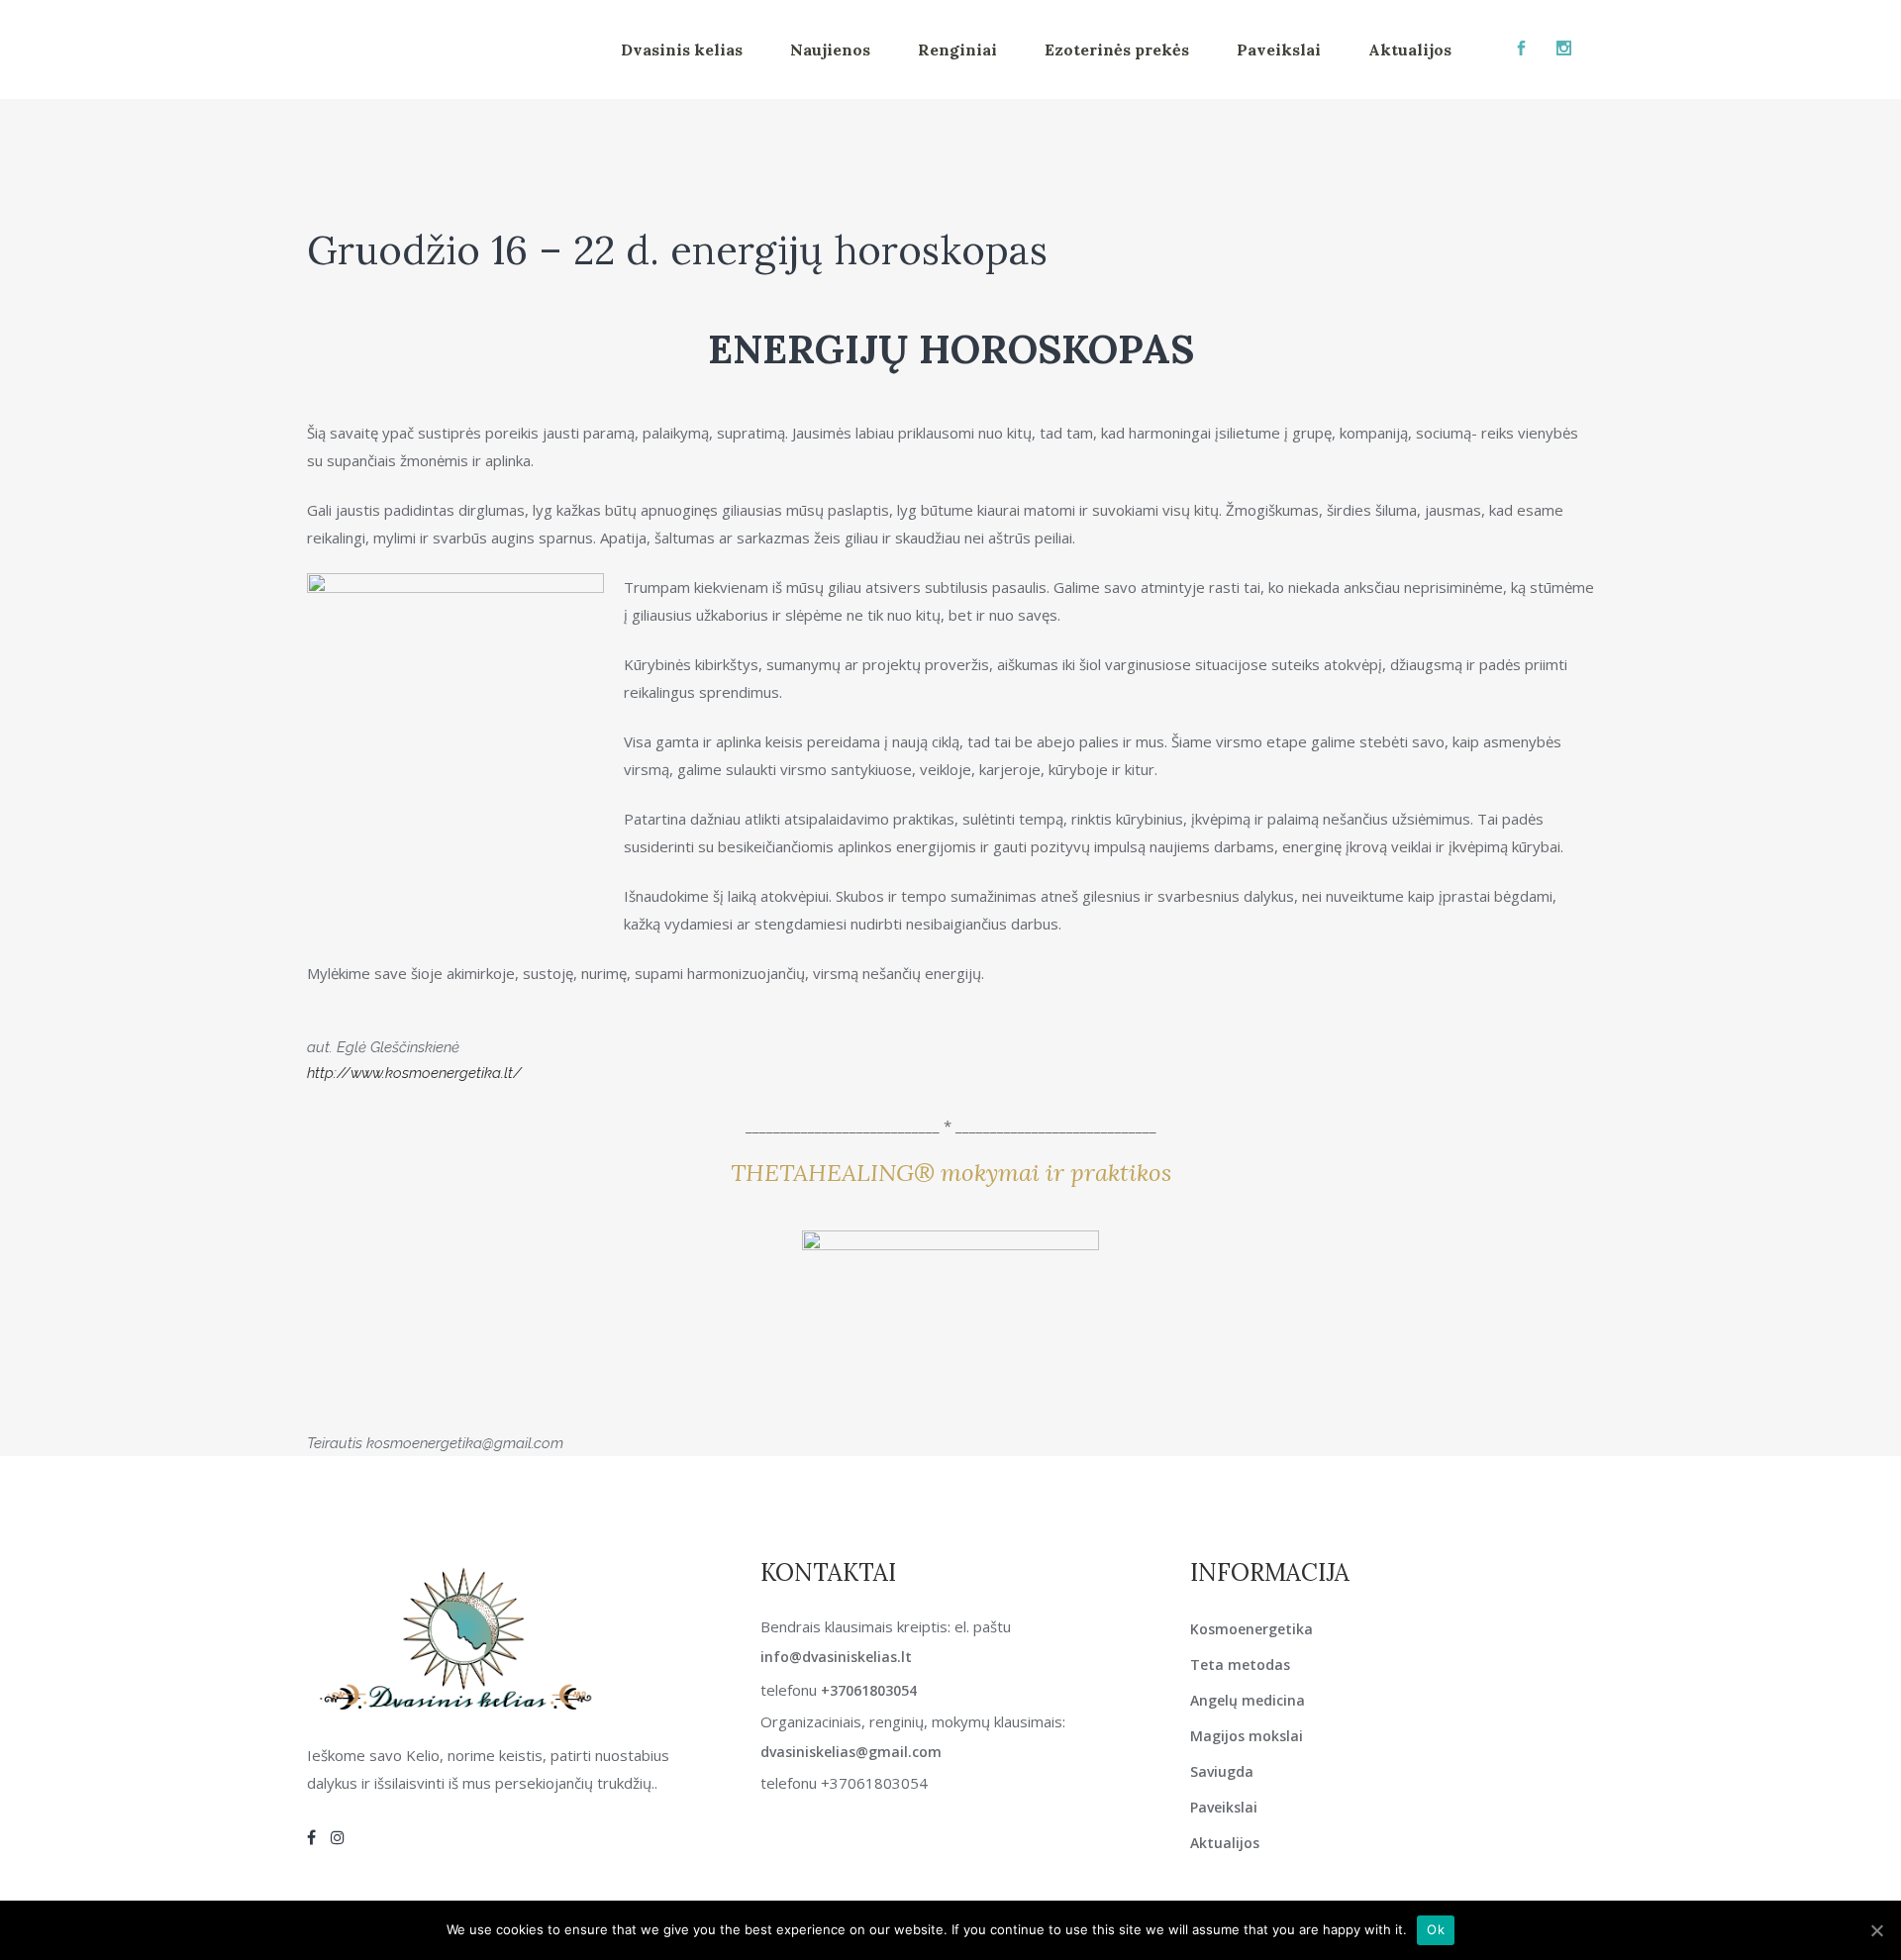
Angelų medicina (1248, 1700)
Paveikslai (1224, 1807)
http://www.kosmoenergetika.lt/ (414, 1073)
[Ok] (1876, 1930)
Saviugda (1222, 1771)
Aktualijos (1225, 1843)
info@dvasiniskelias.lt (836, 1657)
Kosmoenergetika (1251, 1629)
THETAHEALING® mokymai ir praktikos (951, 1173)
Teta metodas (1240, 1665)
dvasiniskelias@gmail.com (851, 1752)
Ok (1436, 1929)
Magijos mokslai (1247, 1736)
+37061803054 (869, 1690)
